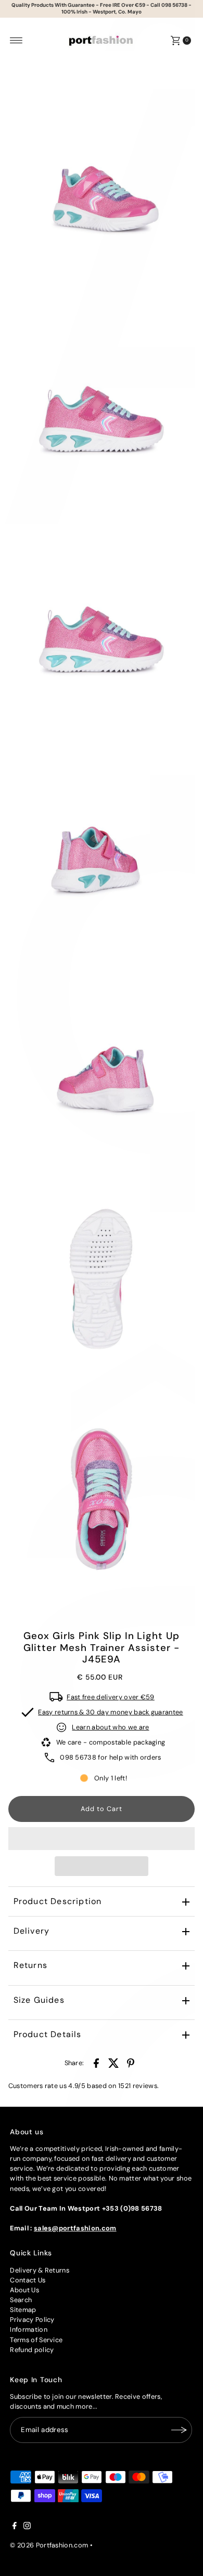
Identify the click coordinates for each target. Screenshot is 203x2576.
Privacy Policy (32, 2320)
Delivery (32, 1931)
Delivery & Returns (40, 2270)
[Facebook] (15, 2527)
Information (29, 2329)
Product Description (58, 1901)
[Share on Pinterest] (131, 2063)
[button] (102, 1839)
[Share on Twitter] (113, 2063)
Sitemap (23, 2310)
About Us (24, 2290)
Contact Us (28, 2280)
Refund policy (32, 2350)
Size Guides (39, 2000)
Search (21, 2300)
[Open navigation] (16, 41)
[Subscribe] (179, 2430)
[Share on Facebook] (96, 2063)
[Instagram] (27, 2527)
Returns (30, 1965)
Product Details (48, 2034)
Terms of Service (36, 2340)
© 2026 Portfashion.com (49, 2545)
